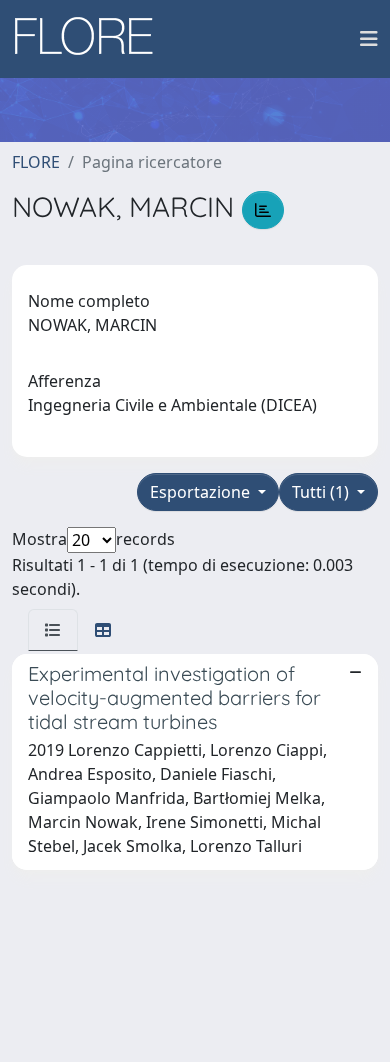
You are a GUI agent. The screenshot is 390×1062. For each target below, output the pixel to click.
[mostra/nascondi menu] (369, 39)
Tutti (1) (322, 492)
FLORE (36, 162)
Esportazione (202, 492)
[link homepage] (91, 39)
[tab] (53, 630)
